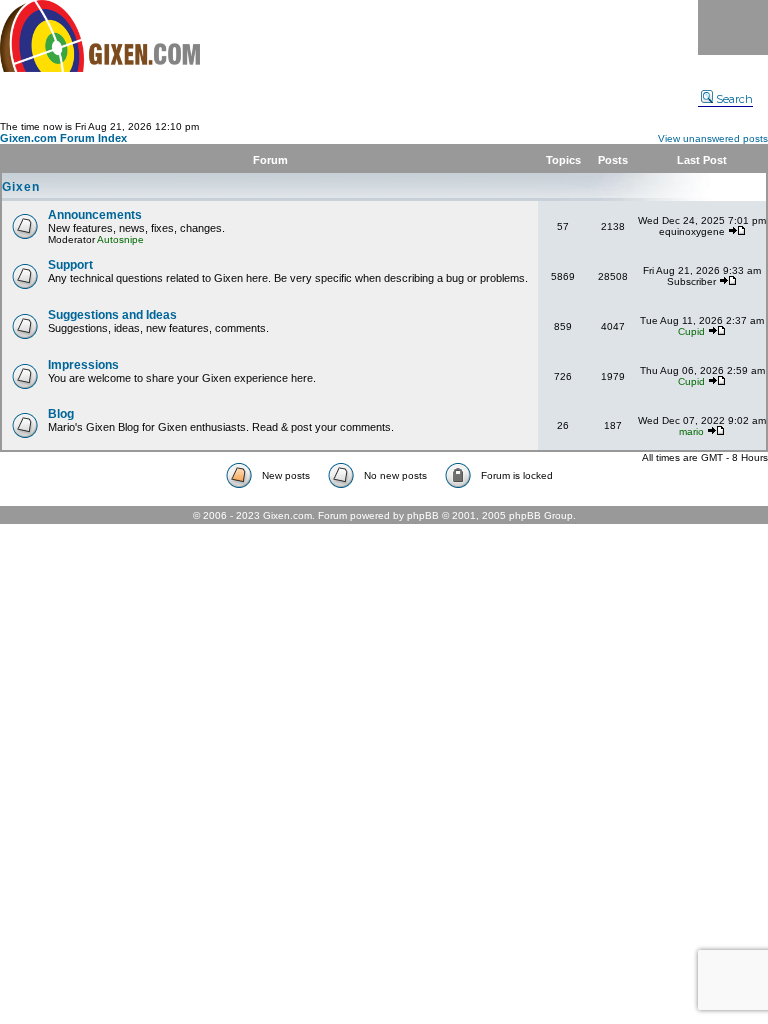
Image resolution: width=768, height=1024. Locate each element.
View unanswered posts (713, 138)
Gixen (21, 187)
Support (70, 265)
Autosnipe (120, 239)
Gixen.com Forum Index (63, 138)
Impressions (83, 365)
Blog (61, 414)
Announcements (95, 215)
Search (734, 99)
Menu (733, 27)
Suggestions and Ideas (112, 315)
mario (691, 431)
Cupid (691, 331)
